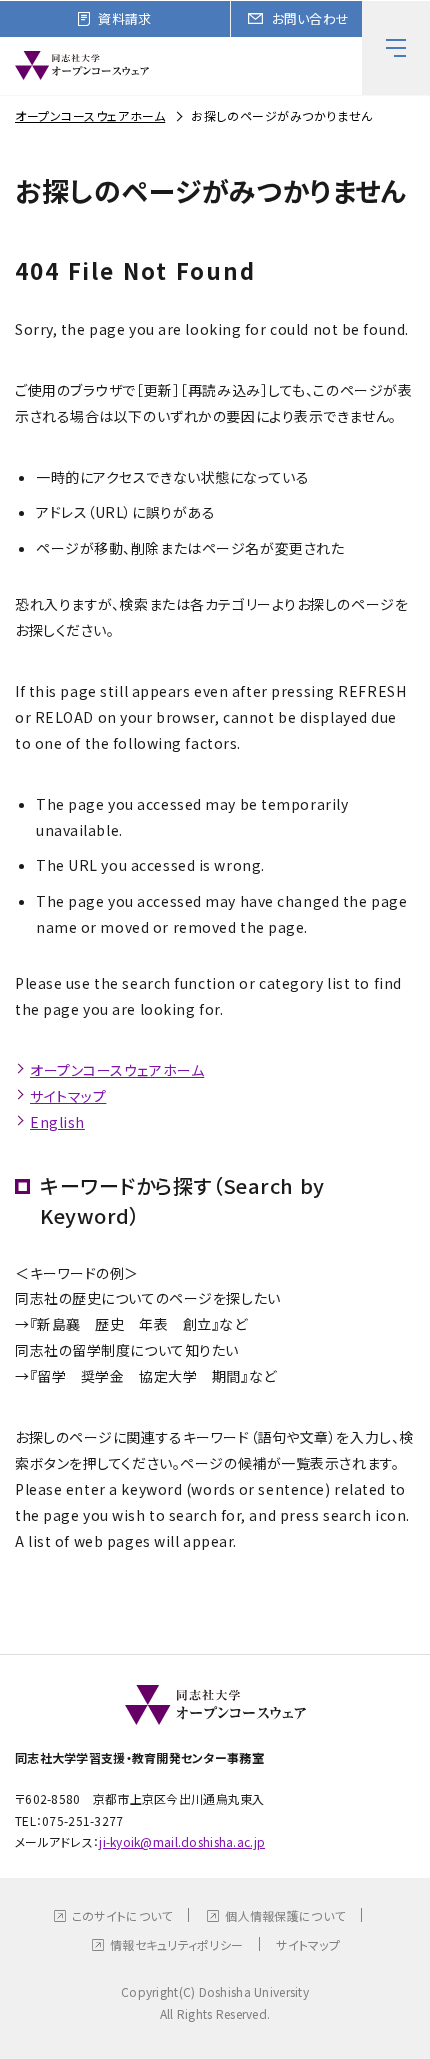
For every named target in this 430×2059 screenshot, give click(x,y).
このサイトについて (122, 1915)
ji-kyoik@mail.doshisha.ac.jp (182, 1841)
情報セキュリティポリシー (176, 1944)
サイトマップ (68, 1096)
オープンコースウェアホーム (90, 115)
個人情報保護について (285, 1915)
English (57, 1122)
